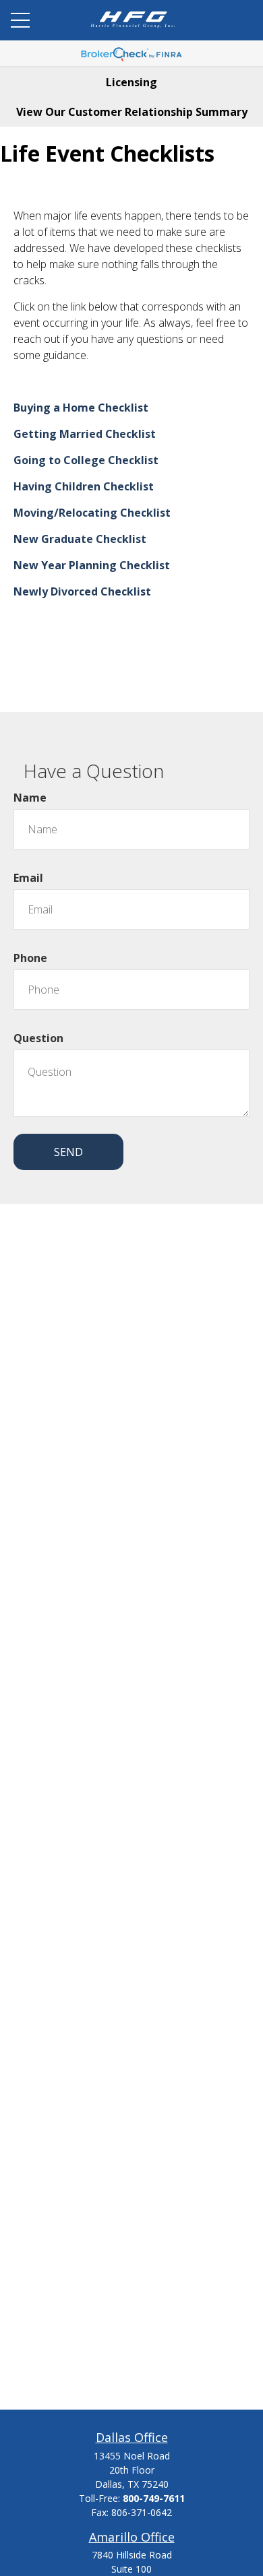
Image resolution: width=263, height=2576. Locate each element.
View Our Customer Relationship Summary (132, 112)
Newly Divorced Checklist (82, 591)
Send (68, 1152)
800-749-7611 (154, 2498)
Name (30, 798)
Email (28, 878)
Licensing (131, 82)
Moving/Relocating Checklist (92, 513)
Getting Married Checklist (85, 434)
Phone (30, 958)
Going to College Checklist (86, 460)
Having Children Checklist (84, 486)
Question (38, 1038)
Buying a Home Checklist (81, 408)
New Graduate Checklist (80, 539)
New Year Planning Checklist (92, 565)
